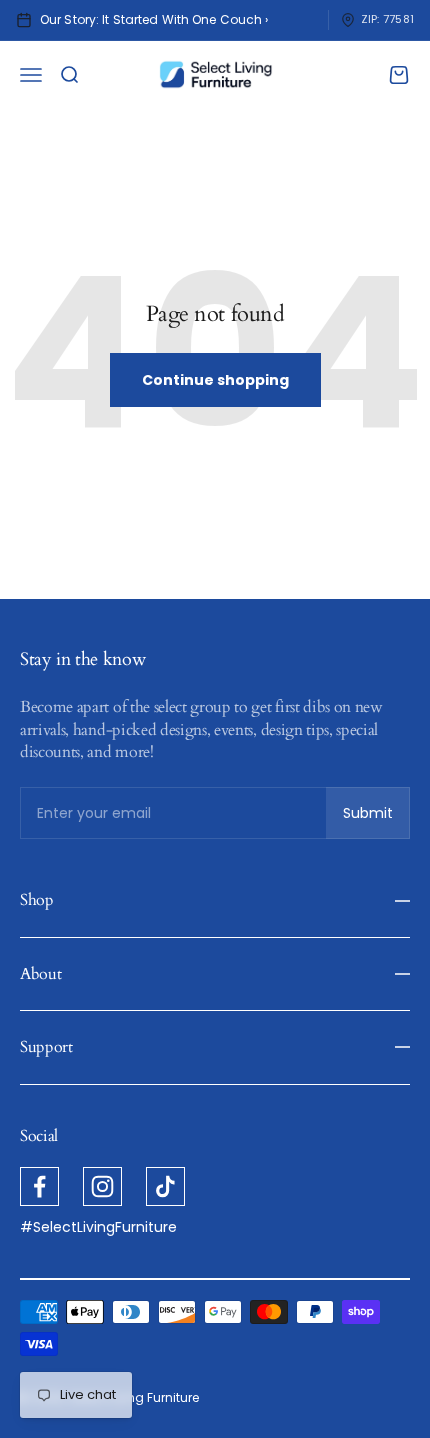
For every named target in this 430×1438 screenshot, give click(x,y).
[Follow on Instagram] (102, 1186)
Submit (376, 818)
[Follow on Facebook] (39, 1186)
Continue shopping (215, 380)
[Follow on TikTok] (165, 1186)
